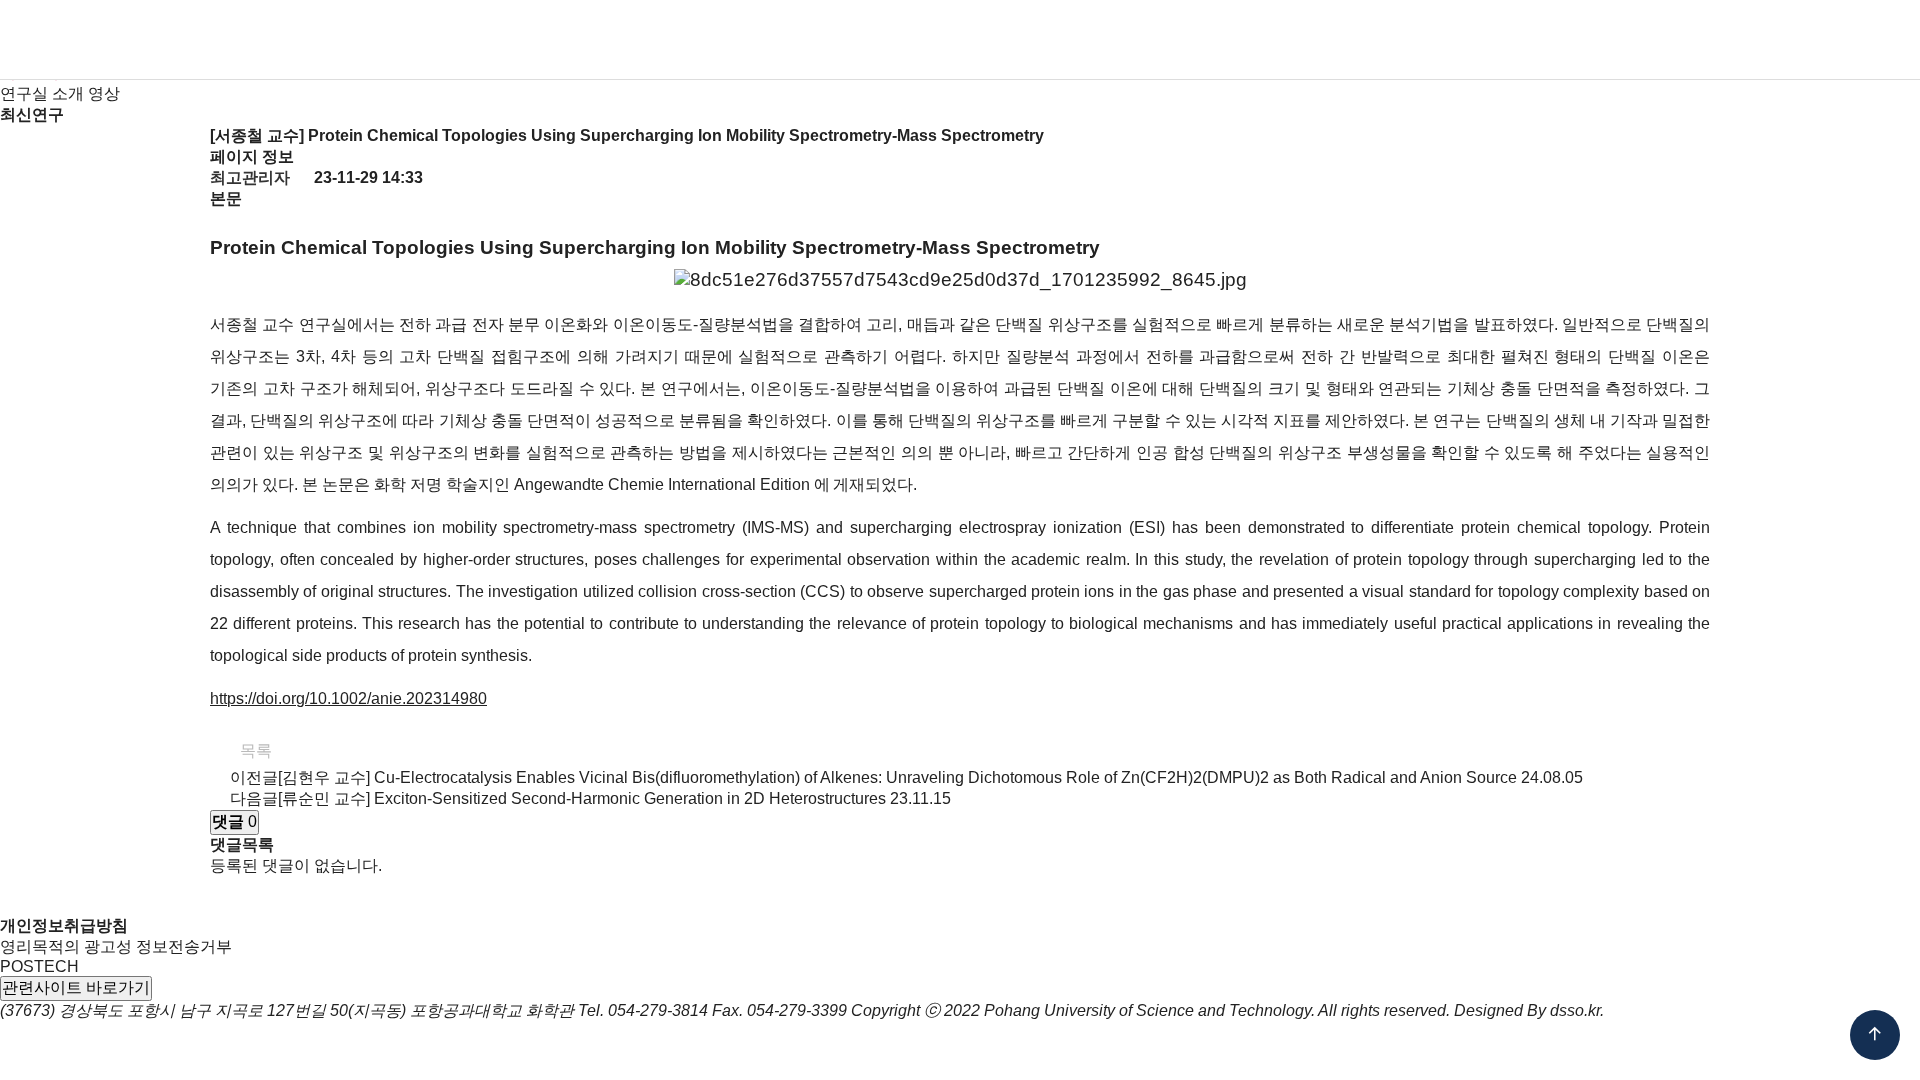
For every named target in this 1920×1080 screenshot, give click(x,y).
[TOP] (1875, 1035)
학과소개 (542, 40)
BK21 (1213, 40)
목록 (254, 750)
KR (1700, 40)
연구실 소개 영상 (60, 93)
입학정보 (802, 40)
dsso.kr (1575, 1010)
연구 (1108, 40)
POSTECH (39, 966)
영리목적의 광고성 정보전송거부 (116, 946)
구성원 (672, 40)
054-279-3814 (658, 1010)
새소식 (1328, 40)
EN (1738, 40)
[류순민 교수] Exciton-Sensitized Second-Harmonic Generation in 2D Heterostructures (582, 798)
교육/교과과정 (965, 40)
